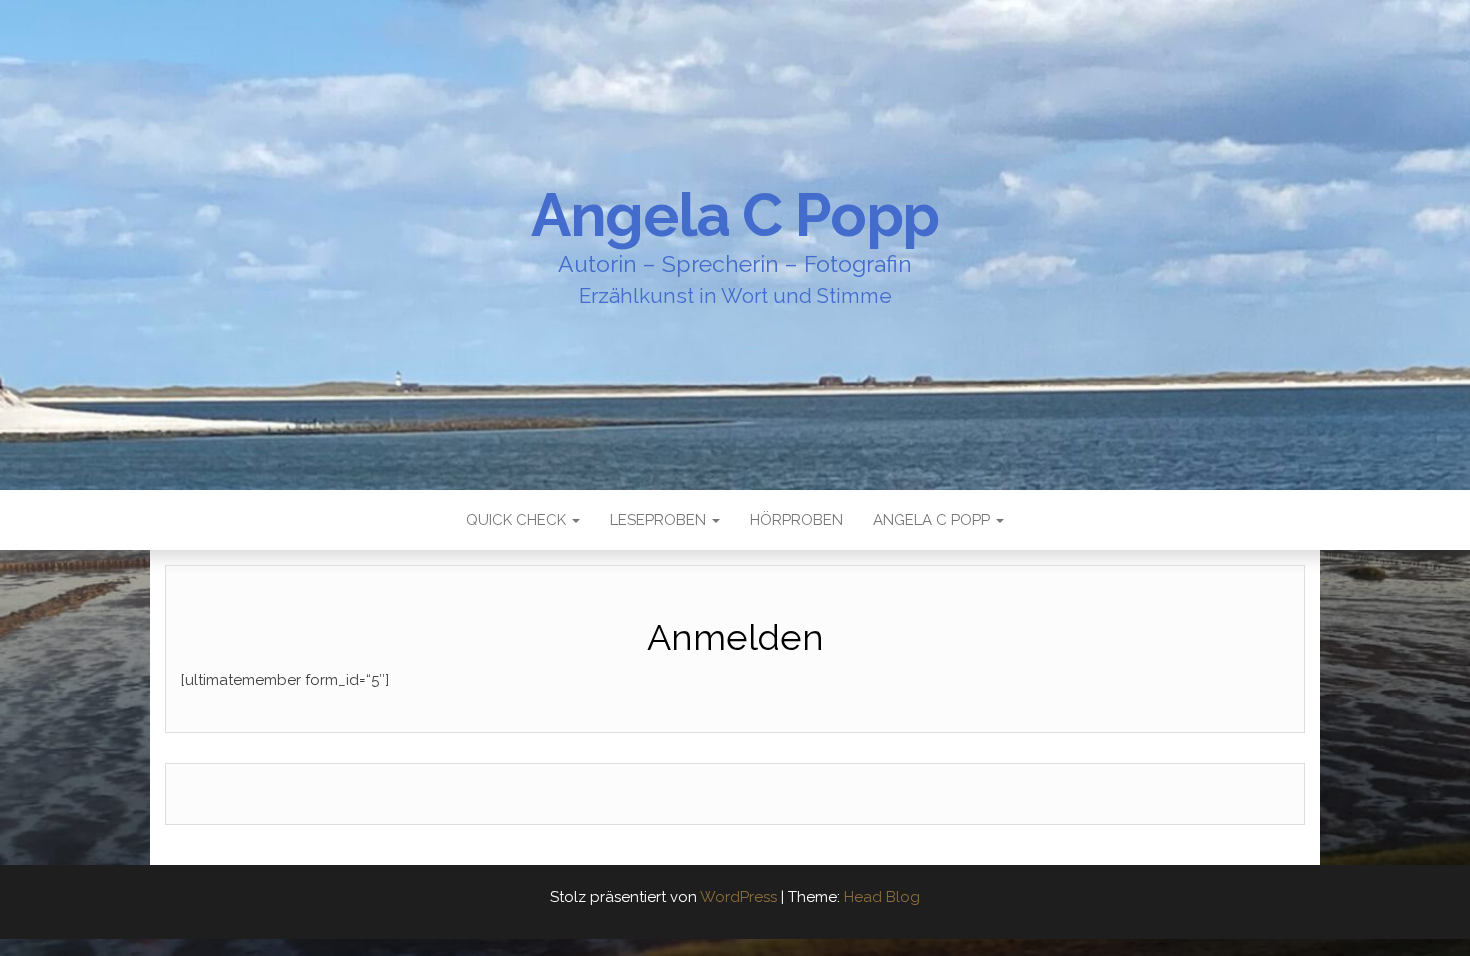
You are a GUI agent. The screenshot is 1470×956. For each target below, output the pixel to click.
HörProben (796, 520)
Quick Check (518, 520)
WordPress (738, 897)
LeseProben (660, 520)
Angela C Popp (735, 215)
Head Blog (882, 897)
